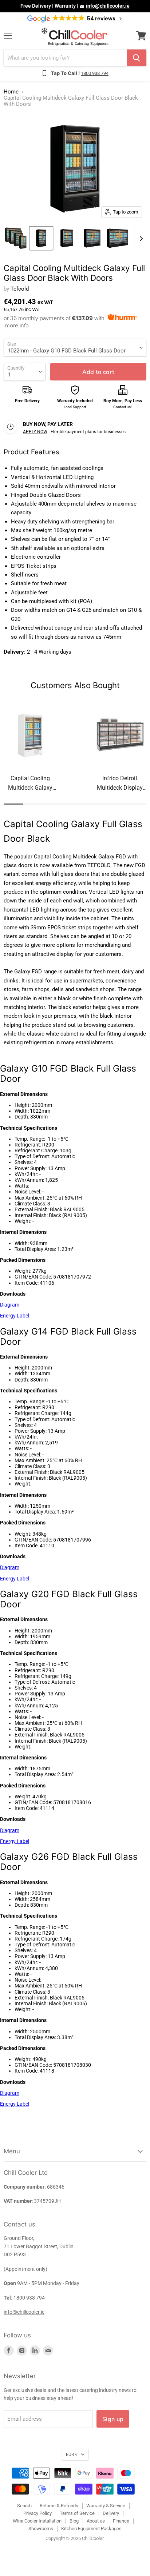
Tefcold (20, 289)
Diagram (10, 1305)
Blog (74, 2521)
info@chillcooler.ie (108, 6)
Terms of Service (77, 2513)
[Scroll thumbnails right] (140, 239)
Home (11, 92)
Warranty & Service (106, 2506)
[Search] (137, 58)
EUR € (72, 2455)
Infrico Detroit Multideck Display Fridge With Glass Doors (120, 784)
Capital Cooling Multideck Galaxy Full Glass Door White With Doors (30, 784)
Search (24, 2506)
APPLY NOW (35, 432)
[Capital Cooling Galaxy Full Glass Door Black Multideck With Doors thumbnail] (16, 238)
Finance (121, 2521)
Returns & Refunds (59, 2506)
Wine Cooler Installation (37, 2521)
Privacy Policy (37, 2513)
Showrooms (41, 2529)
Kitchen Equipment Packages (91, 2529)
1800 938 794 (95, 73)
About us (96, 2521)
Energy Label (15, 1316)
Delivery (111, 2513)
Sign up (113, 2419)
